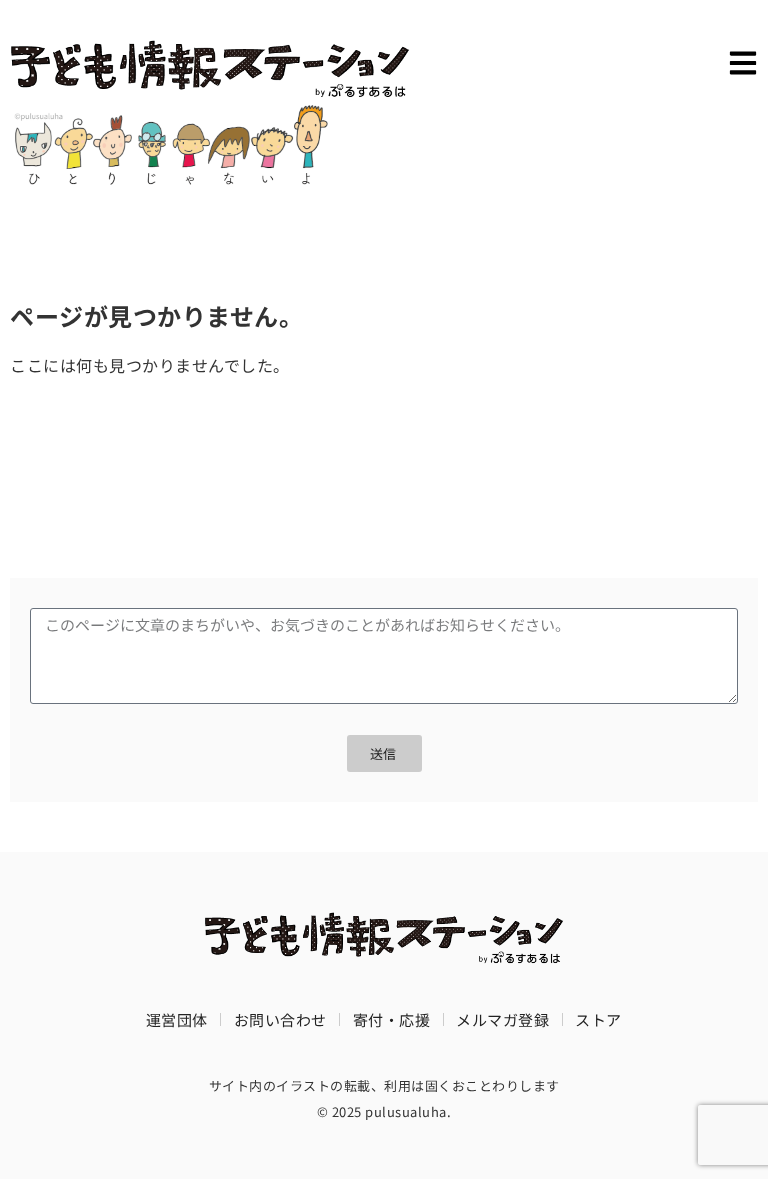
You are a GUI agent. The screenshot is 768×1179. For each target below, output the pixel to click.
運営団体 (177, 1019)
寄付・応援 (392, 1019)
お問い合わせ (280, 1019)
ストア (598, 1019)
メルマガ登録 (502, 1019)
